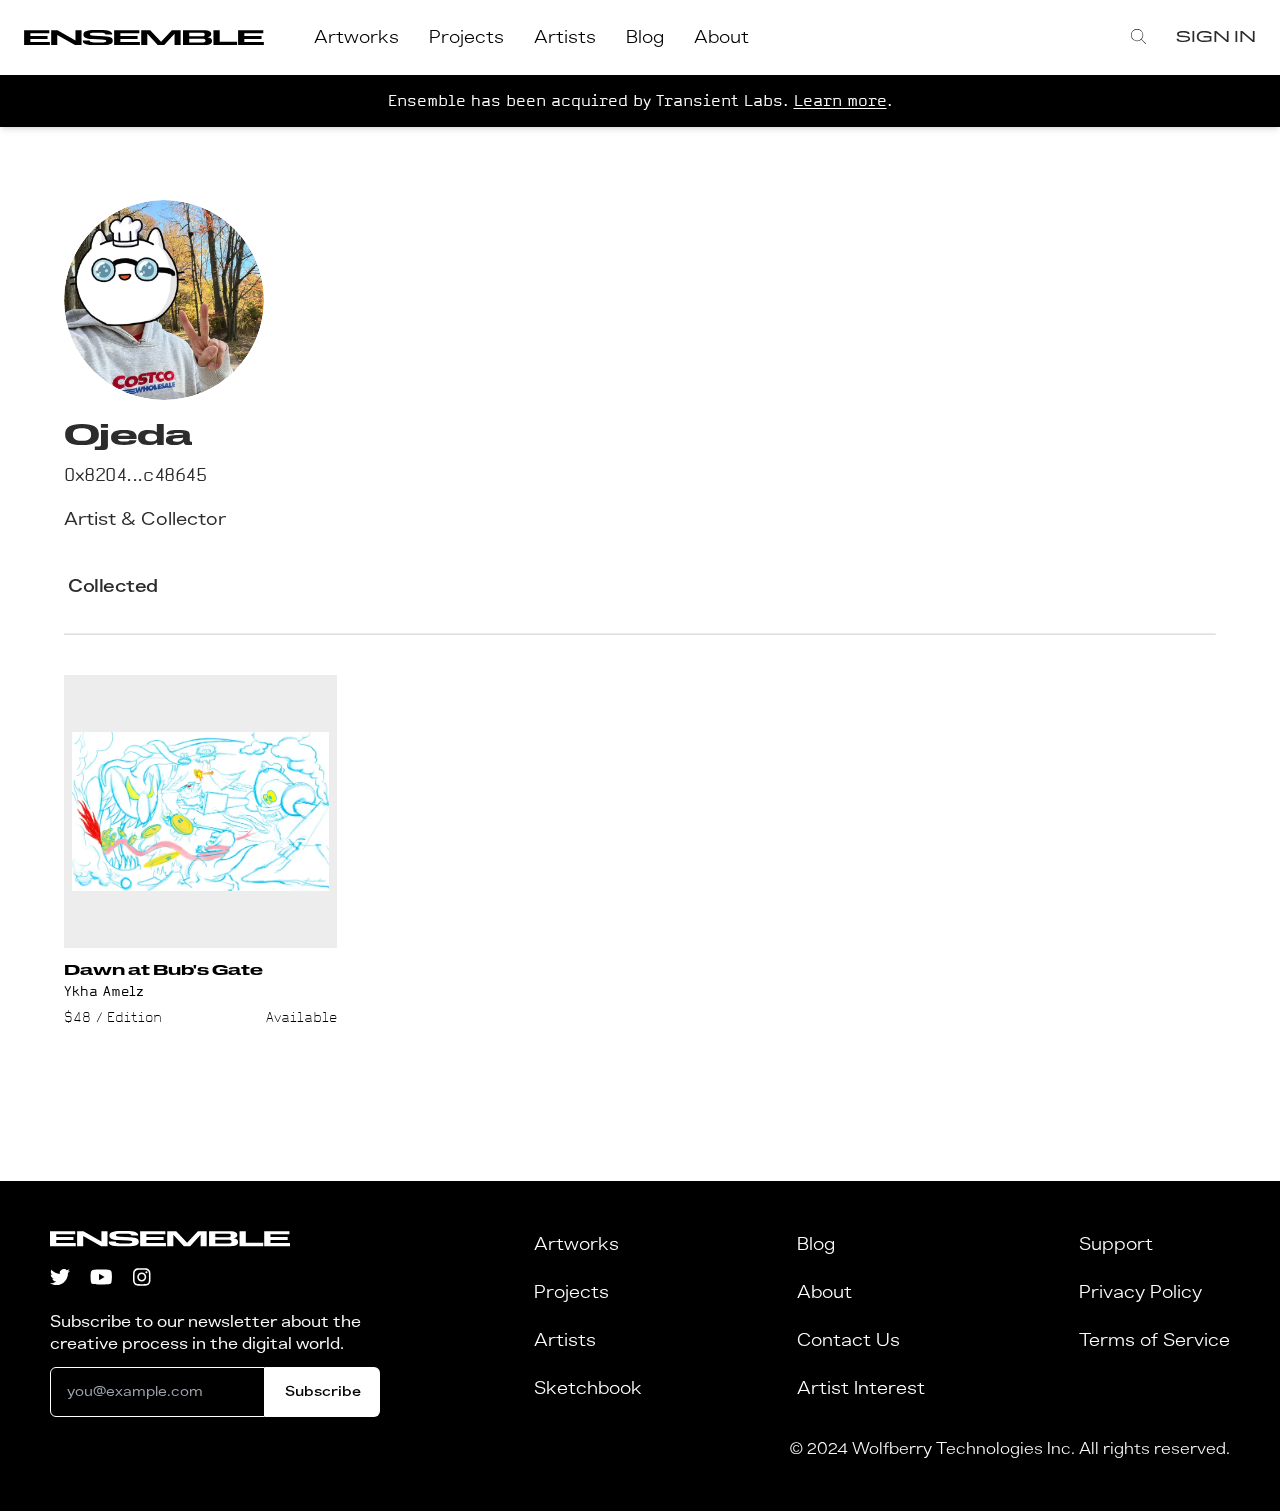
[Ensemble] (144, 37)
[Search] (1138, 38)
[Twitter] (60, 1279)
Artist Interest (861, 1389)
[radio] (113, 587)
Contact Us (848, 1341)
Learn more (840, 100)
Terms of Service (1154, 1341)
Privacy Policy (1140, 1293)
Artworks (356, 38)
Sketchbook (588, 1389)
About (721, 38)
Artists (565, 38)
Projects (466, 38)
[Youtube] (101, 1279)
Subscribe (323, 1392)
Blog (645, 38)
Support (1116, 1245)
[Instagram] (142, 1279)
